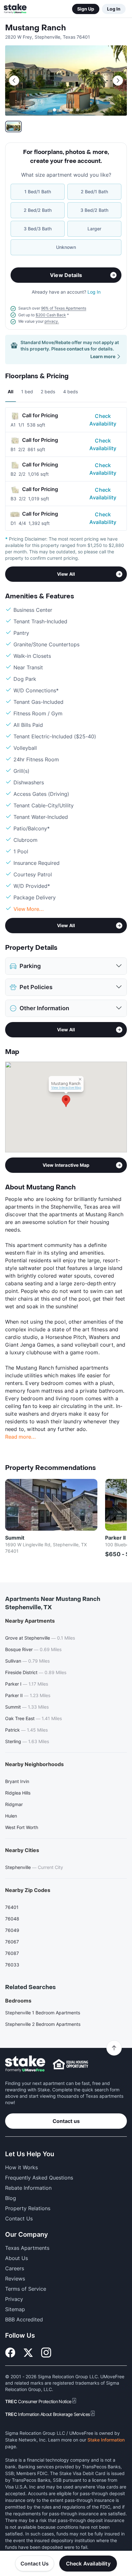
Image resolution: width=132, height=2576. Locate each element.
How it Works (21, 2167)
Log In (114, 9)
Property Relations (28, 2208)
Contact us (66, 2121)
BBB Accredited (24, 2319)
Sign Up (86, 9)
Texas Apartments (27, 2248)
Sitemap (15, 2309)
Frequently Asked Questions (39, 2178)
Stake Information (106, 2440)
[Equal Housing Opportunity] (70, 2064)
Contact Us (35, 2564)
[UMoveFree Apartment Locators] (25, 2064)
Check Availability (103, 420)
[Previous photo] (14, 81)
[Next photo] (118, 81)
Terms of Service (26, 2289)
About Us (16, 2258)
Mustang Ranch (36, 28)
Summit (15, 1538)
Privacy (14, 2299)
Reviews (15, 2279)
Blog (11, 2198)
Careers (15, 2268)
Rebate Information (28, 2188)
